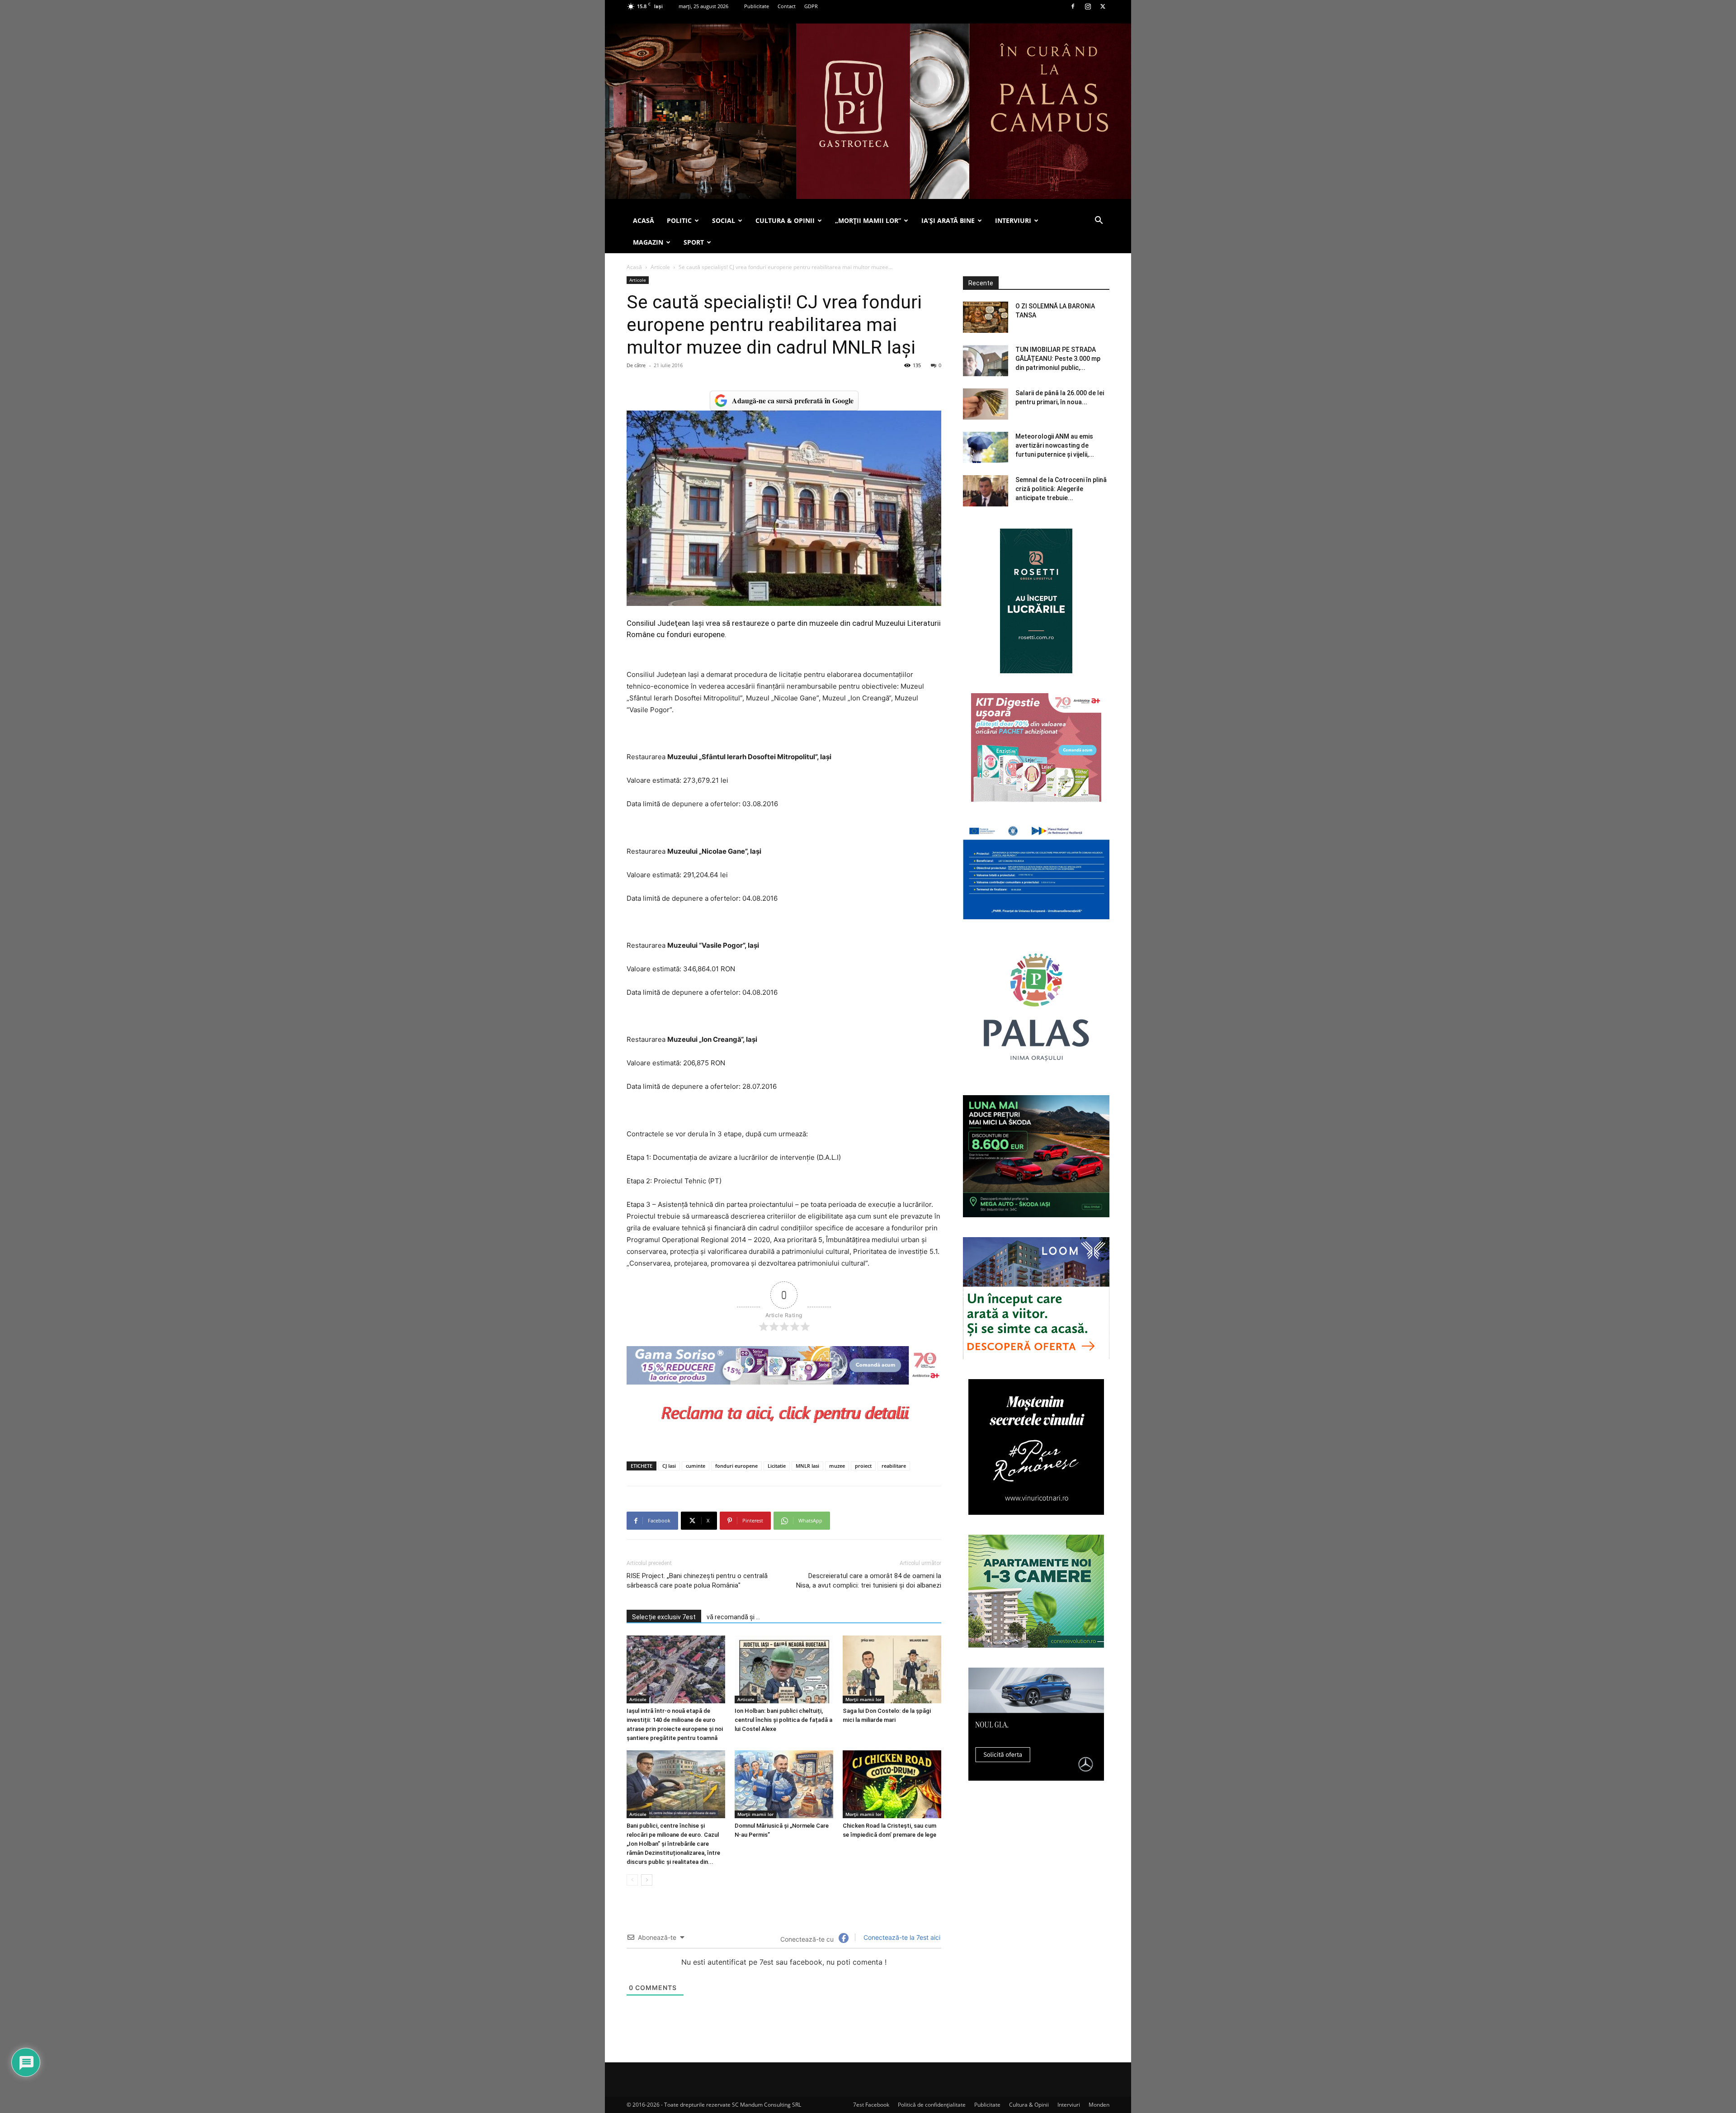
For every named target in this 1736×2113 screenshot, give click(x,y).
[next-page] (647, 1880)
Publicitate (757, 6)
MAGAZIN (648, 242)
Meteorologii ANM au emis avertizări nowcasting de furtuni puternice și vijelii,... (1055, 445)
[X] (1103, 6)
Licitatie (777, 1466)
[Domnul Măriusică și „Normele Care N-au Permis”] (784, 1784)
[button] (1099, 221)
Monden (1099, 2105)
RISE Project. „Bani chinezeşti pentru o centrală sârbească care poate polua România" (697, 1581)
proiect (863, 1466)
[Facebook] (1073, 6)
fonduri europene (736, 1466)
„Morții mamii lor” (868, 220)
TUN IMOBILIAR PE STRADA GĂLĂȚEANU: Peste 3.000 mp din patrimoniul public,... (1058, 359)
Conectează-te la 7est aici (901, 1937)
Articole (660, 267)
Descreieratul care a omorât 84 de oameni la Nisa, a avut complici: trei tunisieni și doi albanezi (869, 1581)
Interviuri (1069, 2105)
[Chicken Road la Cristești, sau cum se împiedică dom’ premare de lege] (892, 1784)
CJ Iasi (669, 1466)
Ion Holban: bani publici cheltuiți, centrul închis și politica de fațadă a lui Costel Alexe (783, 1720)
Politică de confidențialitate (932, 2105)
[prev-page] (632, 1880)
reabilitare (894, 1466)
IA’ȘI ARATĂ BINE (948, 220)
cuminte (696, 1466)
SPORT (694, 242)
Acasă (634, 267)
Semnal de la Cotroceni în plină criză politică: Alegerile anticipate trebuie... (1061, 489)
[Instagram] (1088, 6)
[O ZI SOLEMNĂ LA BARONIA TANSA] (986, 317)
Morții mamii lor (863, 1699)
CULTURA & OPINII (785, 220)
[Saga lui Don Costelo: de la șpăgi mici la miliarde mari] (892, 1669)
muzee (837, 1466)
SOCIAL (724, 220)
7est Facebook (871, 2105)
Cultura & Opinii (1029, 2105)
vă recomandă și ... (733, 1617)
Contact (787, 6)
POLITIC (679, 220)
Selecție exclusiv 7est (664, 1617)
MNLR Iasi (807, 1466)
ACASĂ (644, 220)
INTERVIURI (1013, 220)
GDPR (811, 6)
